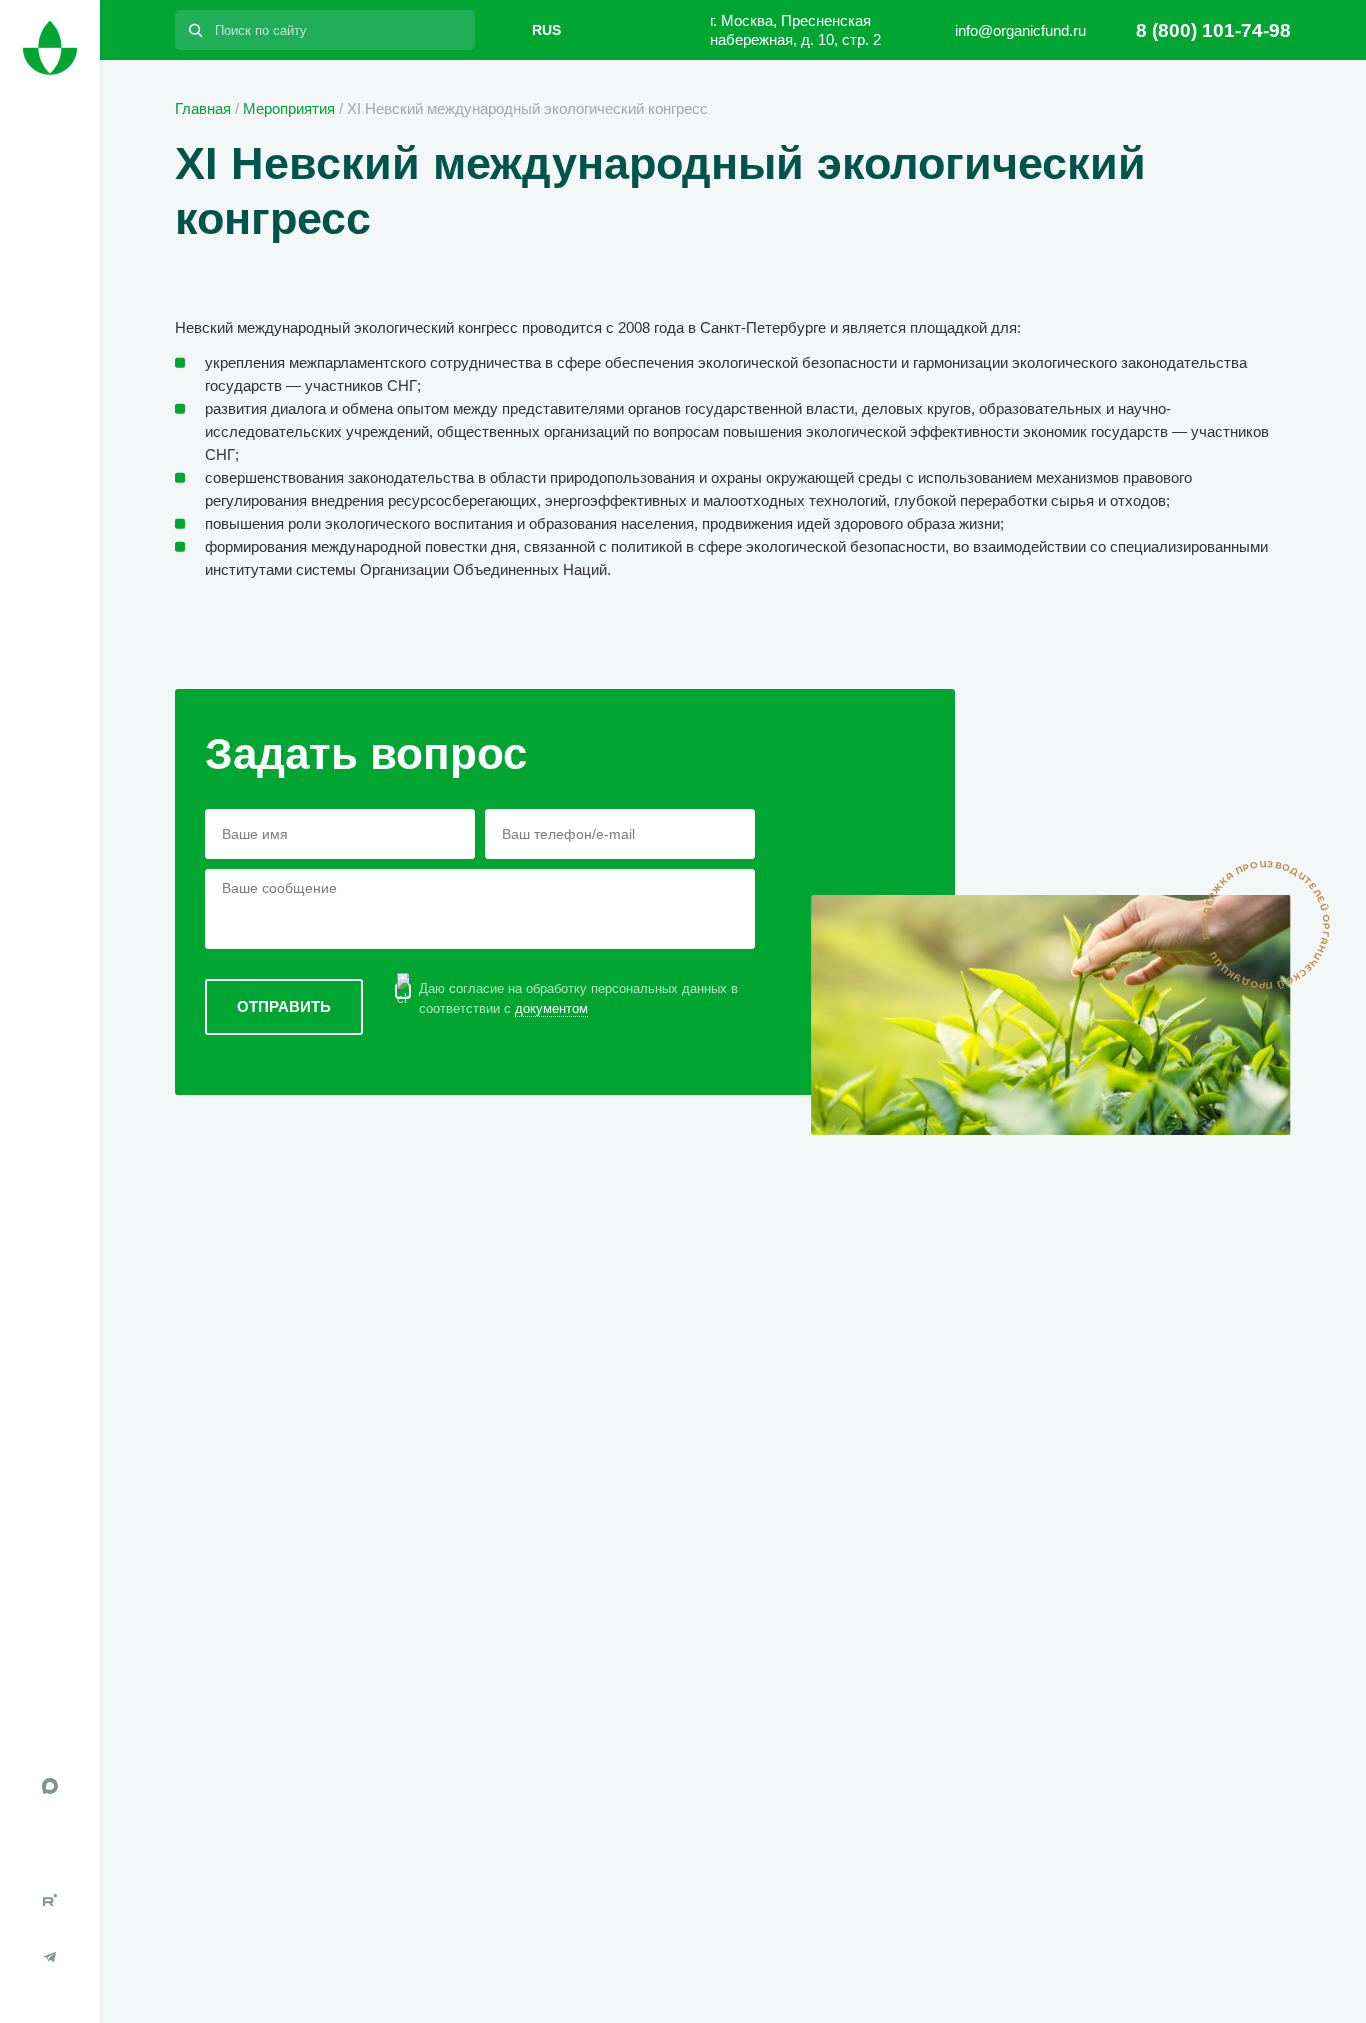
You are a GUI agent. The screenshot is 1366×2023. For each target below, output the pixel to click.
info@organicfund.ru (1020, 30)
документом (551, 1008)
